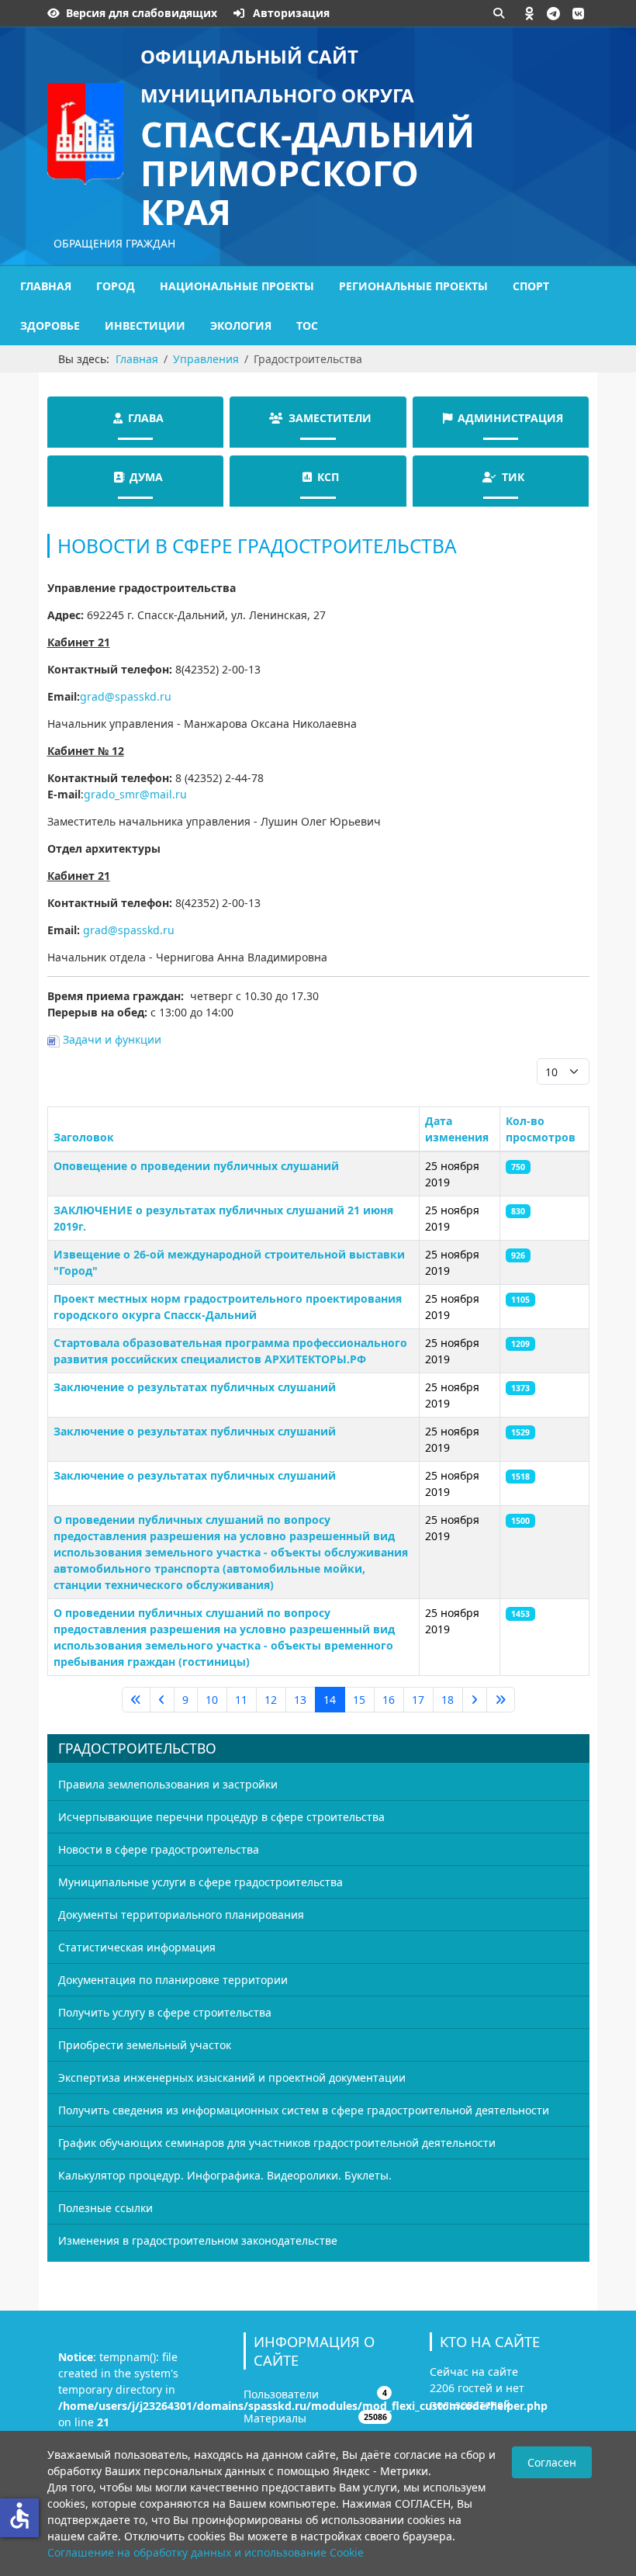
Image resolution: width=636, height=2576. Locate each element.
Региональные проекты (413, 286)
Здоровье (50, 325)
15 (359, 1700)
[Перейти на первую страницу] (136, 1700)
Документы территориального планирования (181, 1915)
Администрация (510, 418)
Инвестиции (145, 325)
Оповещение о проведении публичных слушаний (196, 1166)
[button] (530, 13)
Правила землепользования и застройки (168, 1784)
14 (330, 1700)
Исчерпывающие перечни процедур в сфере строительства (221, 1817)
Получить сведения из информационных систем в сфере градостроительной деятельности (304, 2110)
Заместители (330, 418)
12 (271, 1700)
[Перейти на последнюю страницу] (501, 1700)
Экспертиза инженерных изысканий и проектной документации (232, 2077)
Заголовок (84, 1137)
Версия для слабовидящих (142, 13)
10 (212, 1700)
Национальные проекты (237, 286)
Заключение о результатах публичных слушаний (195, 1387)
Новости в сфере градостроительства (159, 1849)
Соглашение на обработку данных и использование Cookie (206, 2552)
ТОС (307, 325)
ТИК (513, 477)
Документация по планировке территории (173, 1980)
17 (418, 1700)
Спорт (531, 286)
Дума (146, 477)
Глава (146, 418)
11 (241, 1700)
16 (389, 1700)
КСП (328, 477)
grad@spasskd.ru (126, 696)
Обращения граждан (114, 243)
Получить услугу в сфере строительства (165, 2012)
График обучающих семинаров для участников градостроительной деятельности (277, 2143)
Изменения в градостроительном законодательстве (198, 2240)
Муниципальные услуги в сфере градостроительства (200, 1882)
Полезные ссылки (105, 2208)
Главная (46, 286)
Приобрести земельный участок (145, 2045)
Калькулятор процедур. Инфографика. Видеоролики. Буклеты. (225, 2175)
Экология (241, 325)
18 (448, 1700)
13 (300, 1700)
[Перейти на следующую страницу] (475, 1700)
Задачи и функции (111, 1039)
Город (116, 286)
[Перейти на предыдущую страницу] (162, 1700)
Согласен (552, 2462)
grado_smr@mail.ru (135, 794)
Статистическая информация (137, 1947)
